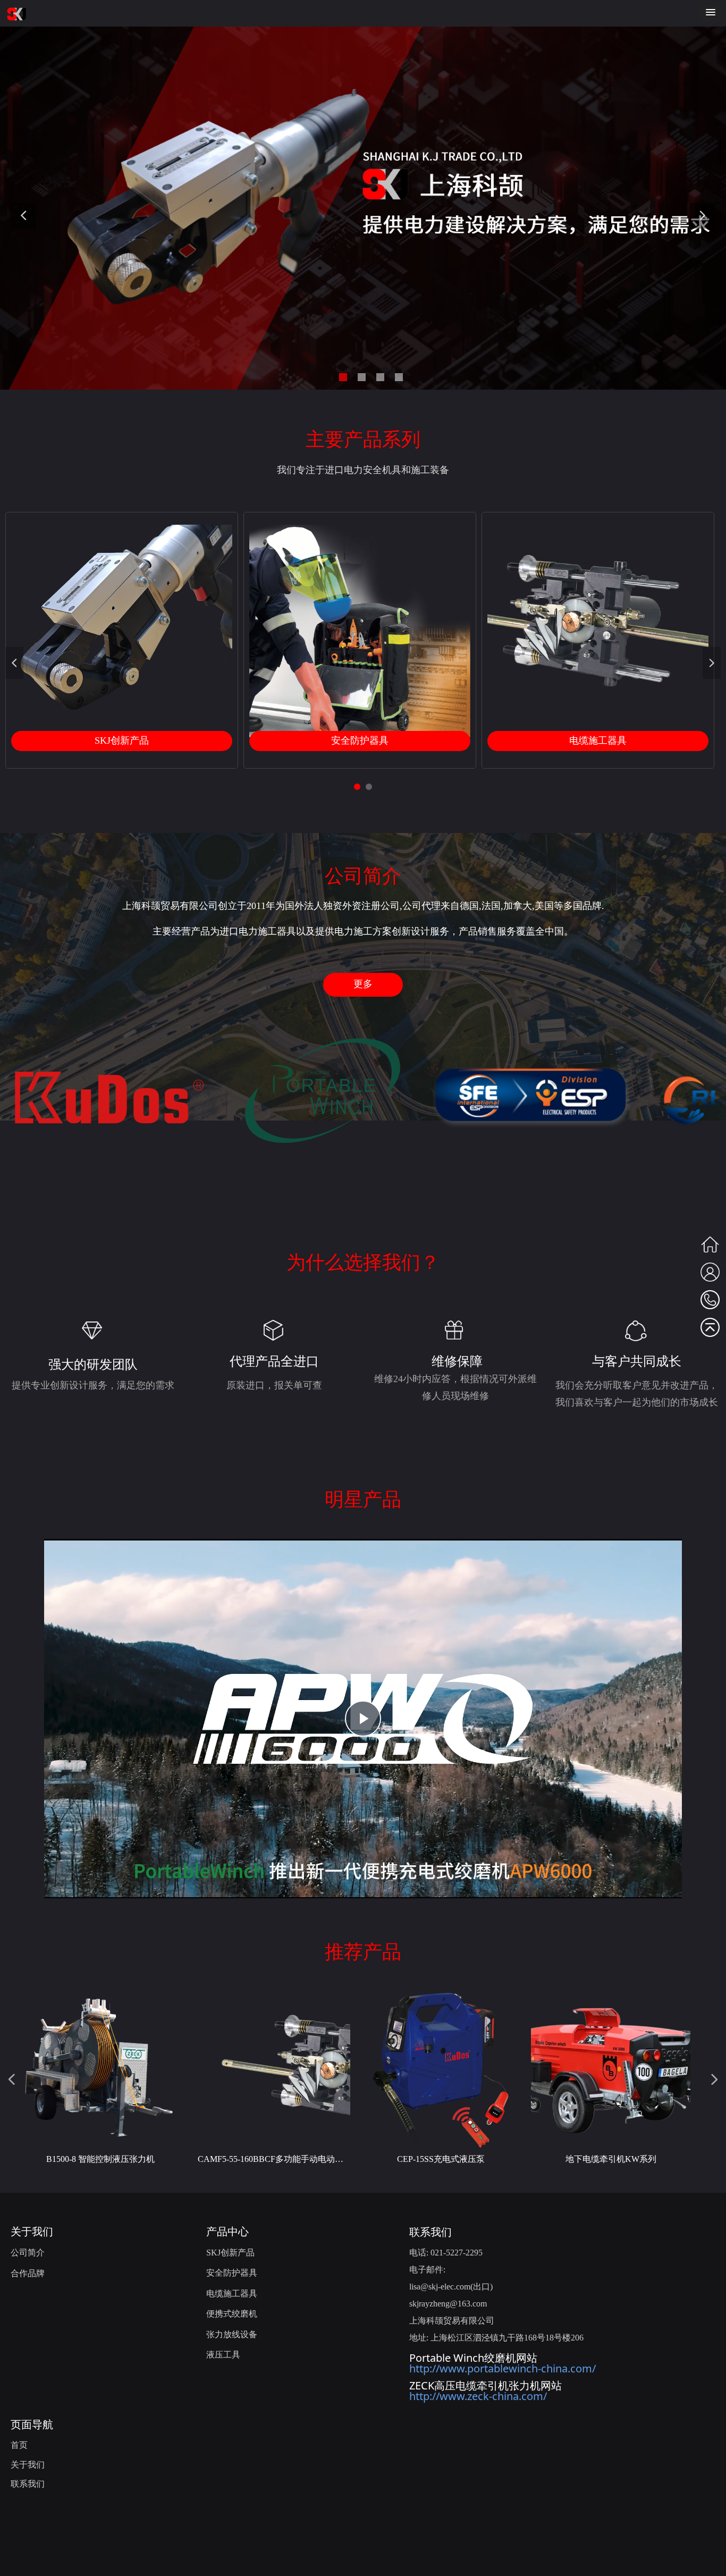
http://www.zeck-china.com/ (478, 2396)
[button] (711, 13)
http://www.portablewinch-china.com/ (503, 2368)
